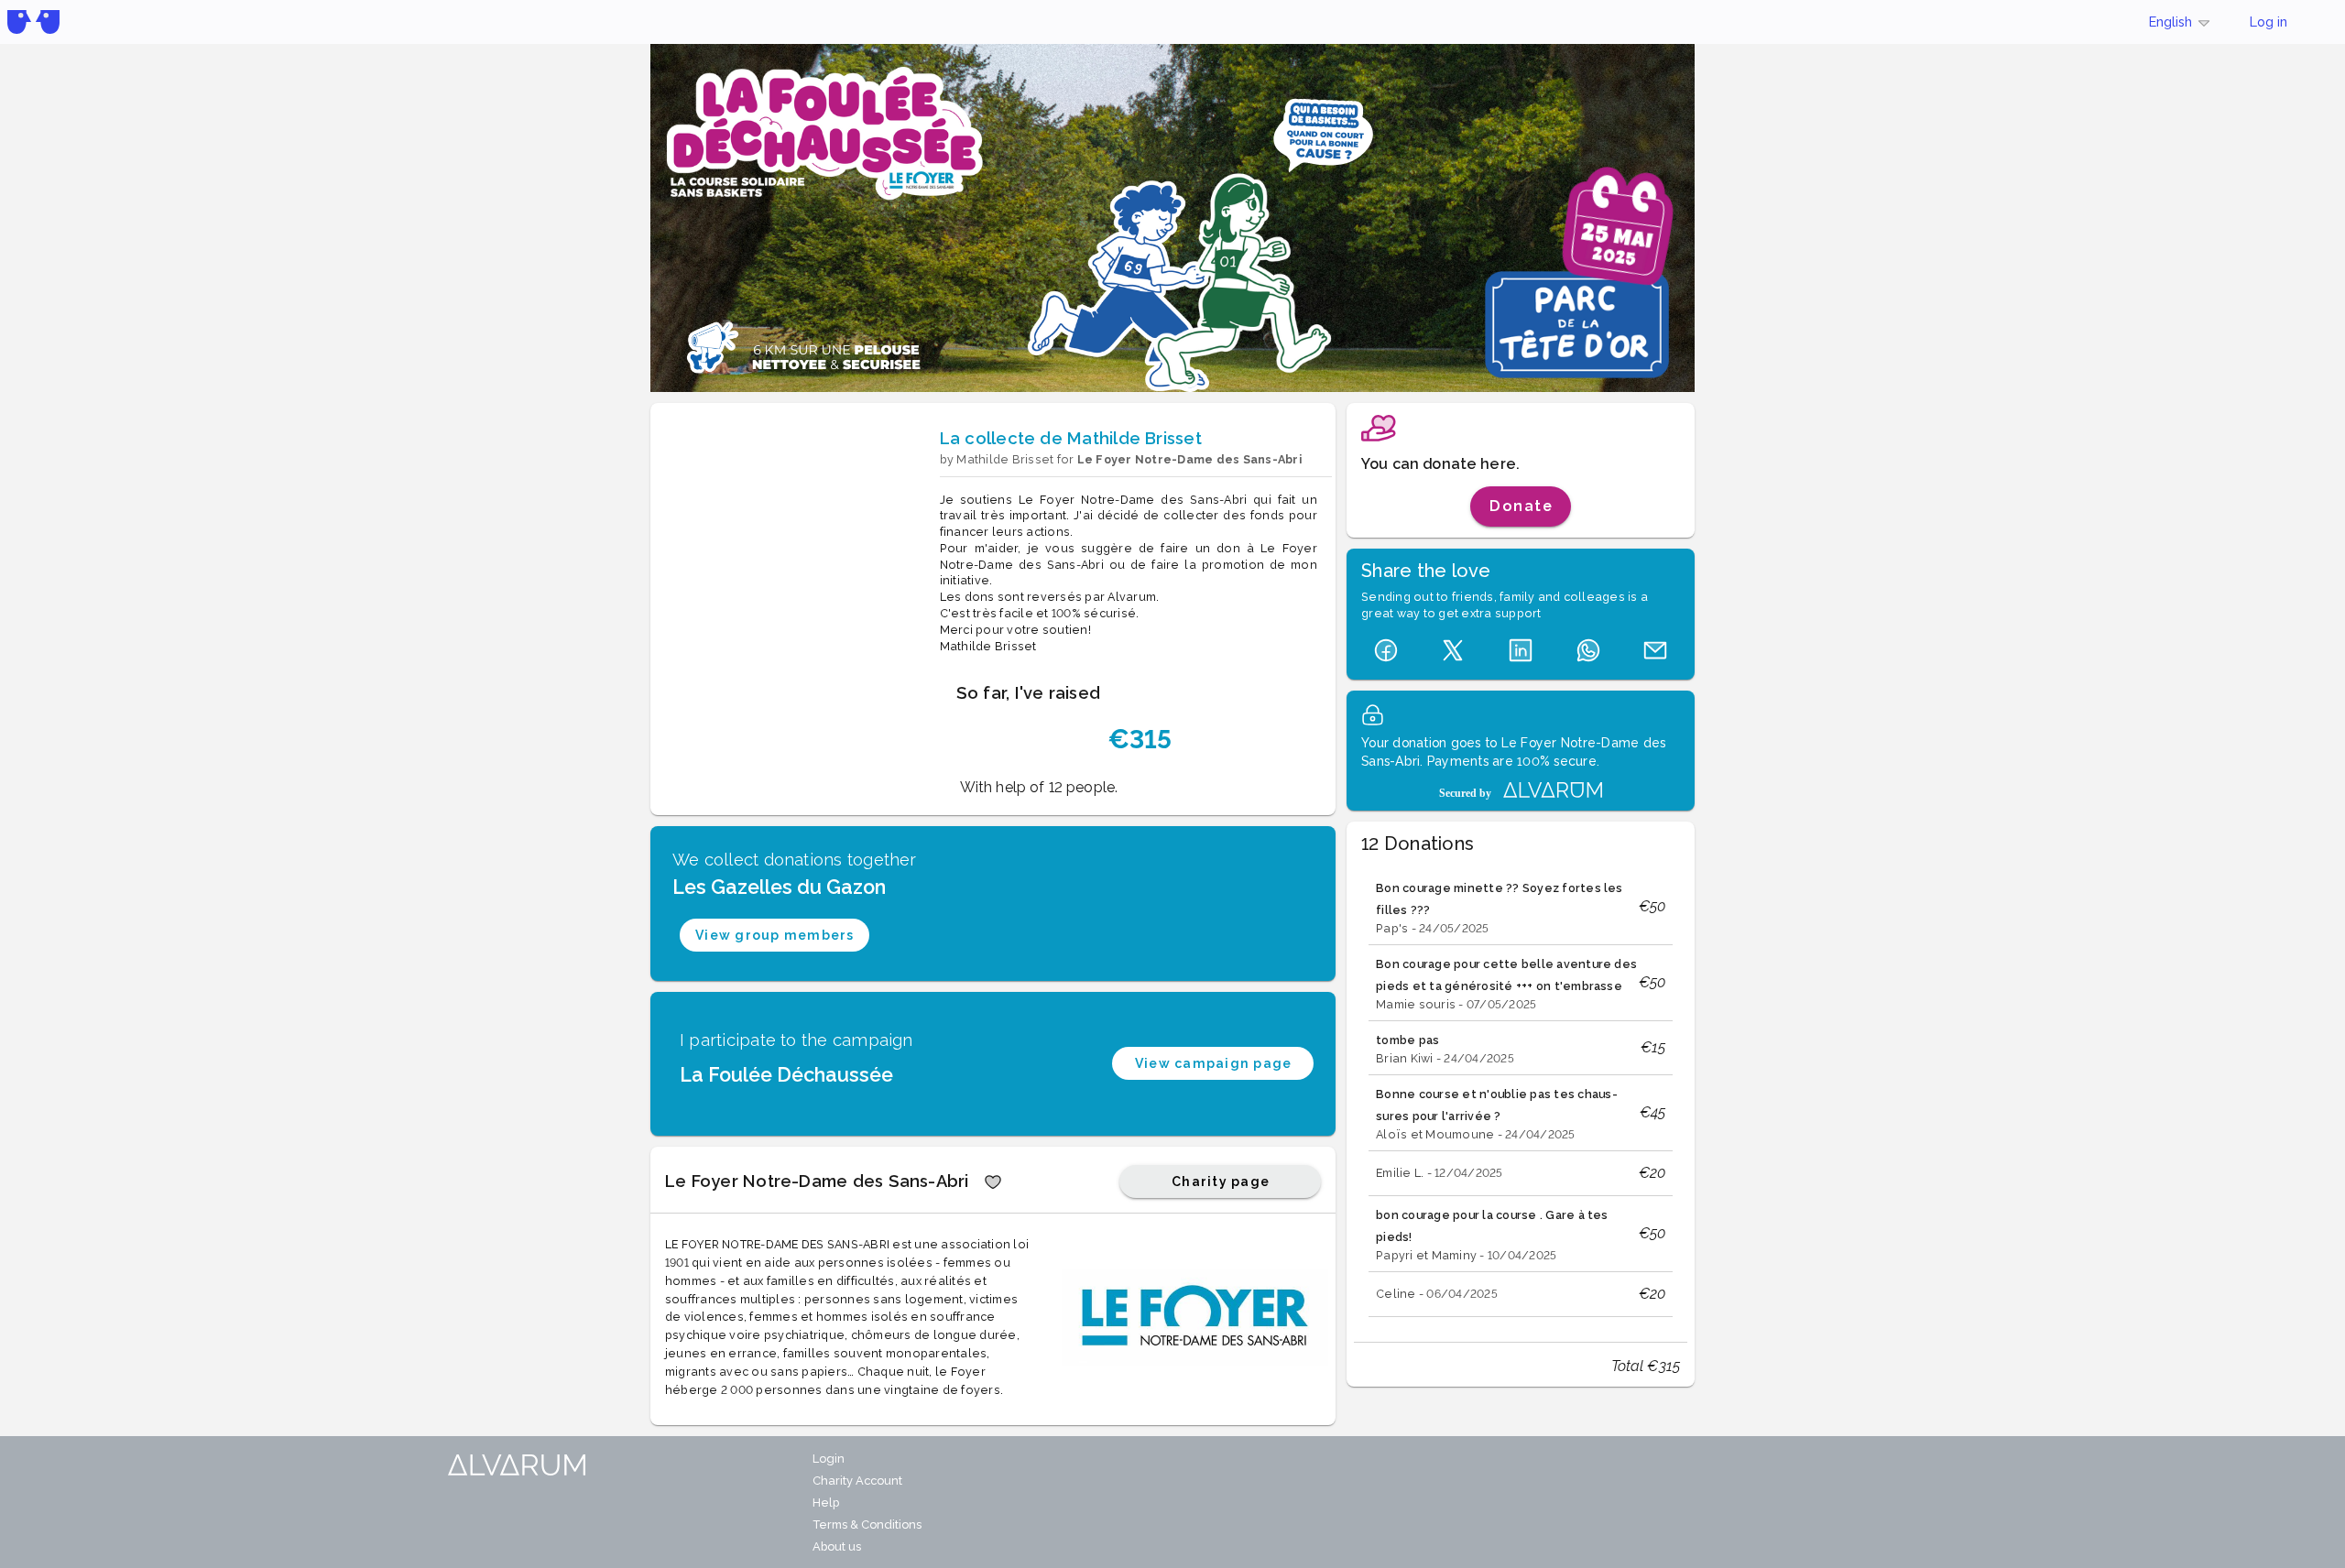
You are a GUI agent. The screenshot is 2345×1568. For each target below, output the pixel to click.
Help (826, 1503)
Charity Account (857, 1481)
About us (837, 1546)
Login (829, 1459)
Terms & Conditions (867, 1524)
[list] (1521, 1094)
